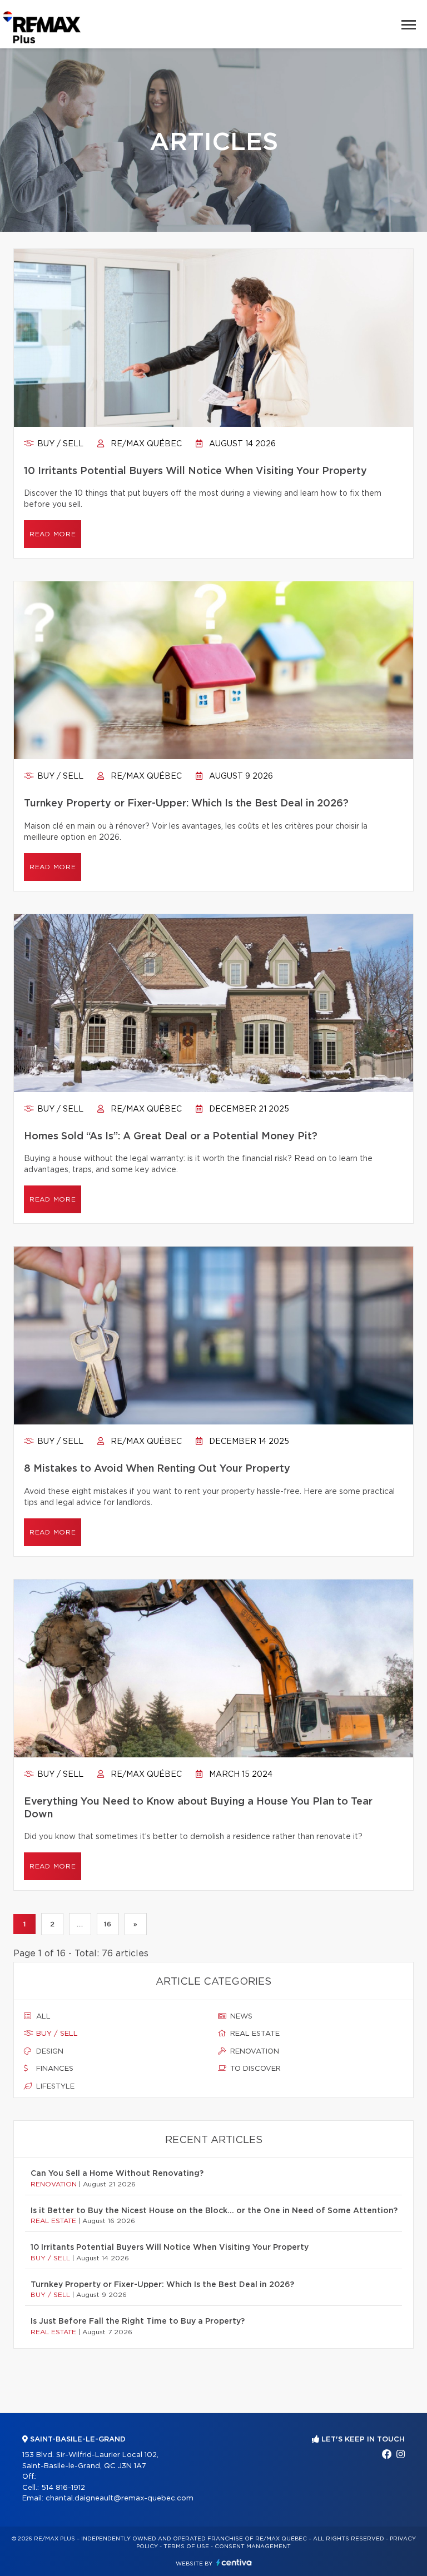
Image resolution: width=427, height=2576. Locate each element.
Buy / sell (59, 444)
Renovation (254, 2052)
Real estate (254, 2034)
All (42, 2017)
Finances (54, 2069)
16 (108, 1924)
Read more (53, 534)
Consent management (253, 2547)
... (80, 1924)
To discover (254, 2069)
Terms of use (186, 2547)
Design (49, 2052)
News (240, 2017)
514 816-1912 (63, 2488)
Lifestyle (54, 2087)
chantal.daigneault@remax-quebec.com (120, 2498)
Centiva (234, 2562)
